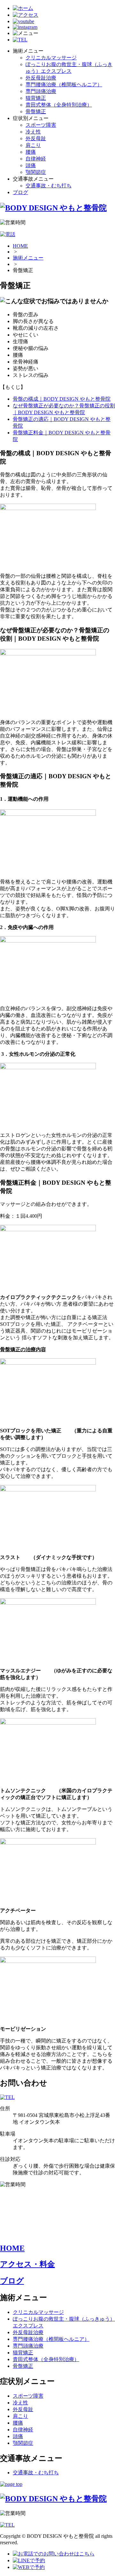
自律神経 (36, 159)
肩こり (33, 145)
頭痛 (31, 165)
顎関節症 (36, 172)
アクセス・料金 (27, 2264)
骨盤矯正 (36, 111)
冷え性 (33, 132)
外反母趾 (36, 138)
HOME (20, 246)
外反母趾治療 (41, 78)
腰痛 (31, 152)
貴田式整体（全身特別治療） (59, 105)
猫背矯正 (36, 98)
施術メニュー (28, 258)
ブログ (20, 192)
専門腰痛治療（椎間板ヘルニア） (64, 85)
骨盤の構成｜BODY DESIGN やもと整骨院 (62, 399)
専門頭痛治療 (41, 91)
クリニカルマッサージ (51, 58)
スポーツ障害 (41, 125)
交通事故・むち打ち (49, 186)
